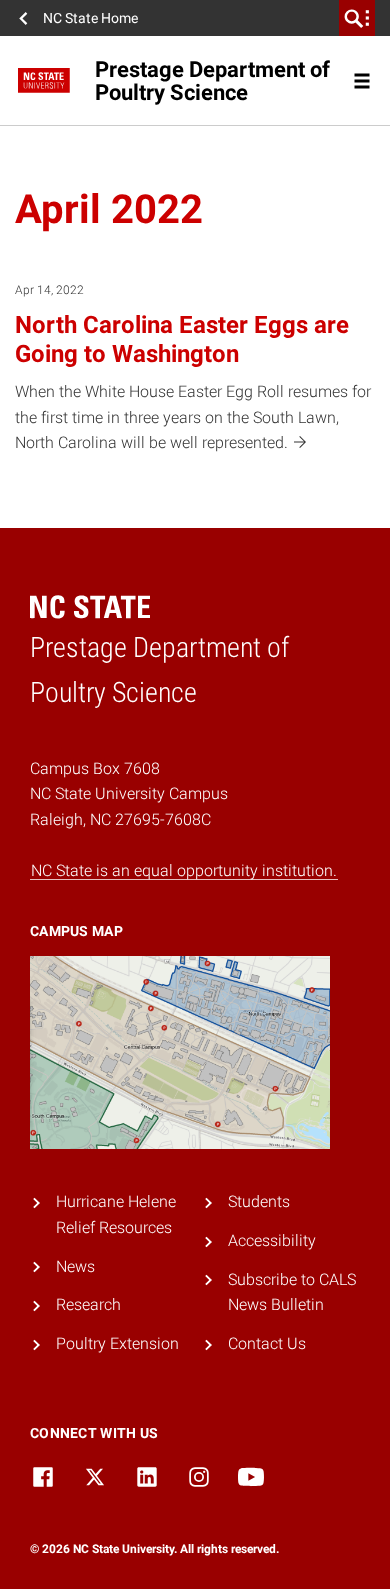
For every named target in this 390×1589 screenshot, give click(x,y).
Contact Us (267, 1343)
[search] (357, 18)
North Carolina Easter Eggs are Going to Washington (182, 339)
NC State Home (90, 18)
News (75, 1266)
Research (88, 1304)
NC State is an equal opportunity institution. (184, 870)
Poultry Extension (117, 1343)
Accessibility (272, 1240)
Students (259, 1201)
